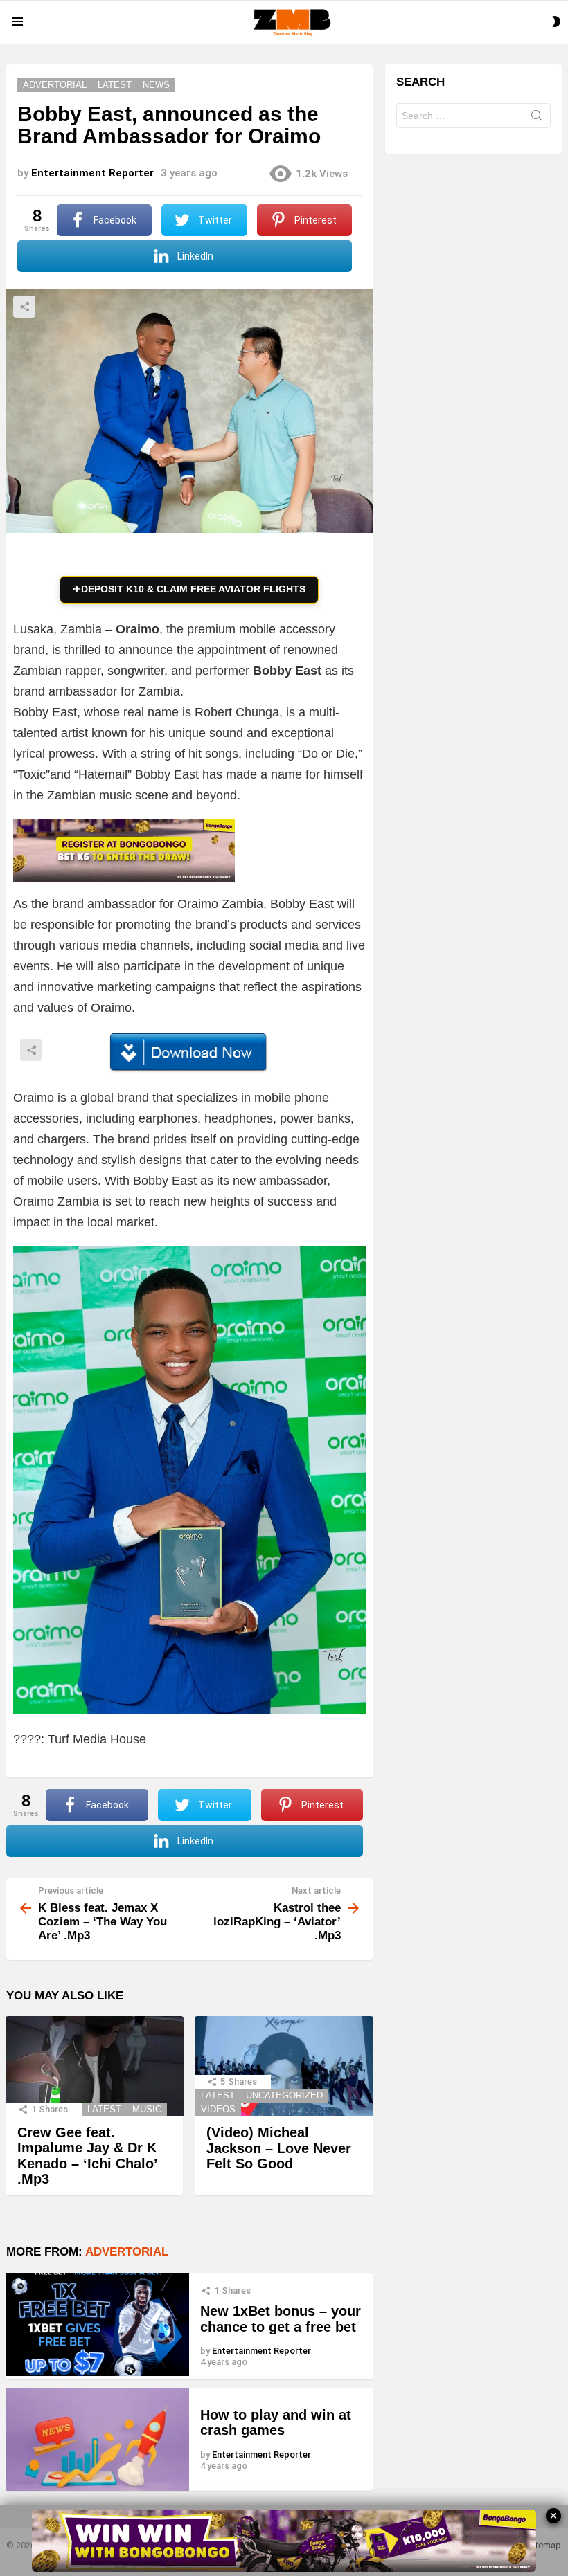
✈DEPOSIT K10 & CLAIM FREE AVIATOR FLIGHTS (189, 589)
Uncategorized (284, 2095)
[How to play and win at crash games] (98, 2439)
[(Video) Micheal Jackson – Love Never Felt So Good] (284, 2066)
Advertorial (127, 2252)
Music (147, 2109)
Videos (218, 2109)
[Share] (189, 1053)
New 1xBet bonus (258, 2311)
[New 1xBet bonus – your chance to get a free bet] (98, 2324)
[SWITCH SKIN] (556, 21)
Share (24, 307)
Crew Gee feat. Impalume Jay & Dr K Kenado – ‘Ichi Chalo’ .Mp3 (87, 2156)
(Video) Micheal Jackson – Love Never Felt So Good (279, 2148)
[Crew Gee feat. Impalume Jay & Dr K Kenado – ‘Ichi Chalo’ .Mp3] (95, 2066)
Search (537, 118)
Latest (104, 2109)
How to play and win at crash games (276, 2423)
